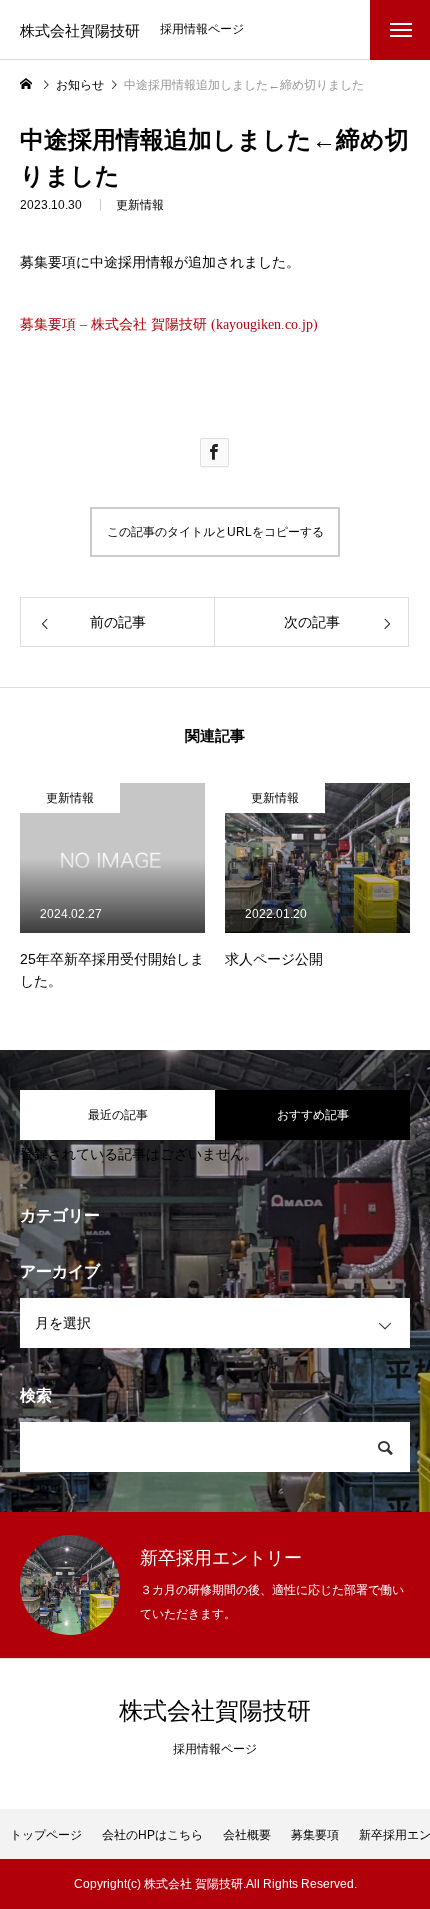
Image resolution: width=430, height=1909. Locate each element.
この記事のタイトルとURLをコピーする (215, 532)
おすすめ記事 (313, 1115)
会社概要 (247, 1835)
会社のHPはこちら (152, 1835)
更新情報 (140, 205)
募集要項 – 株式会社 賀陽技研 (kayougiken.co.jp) (169, 324)
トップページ (46, 1835)
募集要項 (315, 1835)
